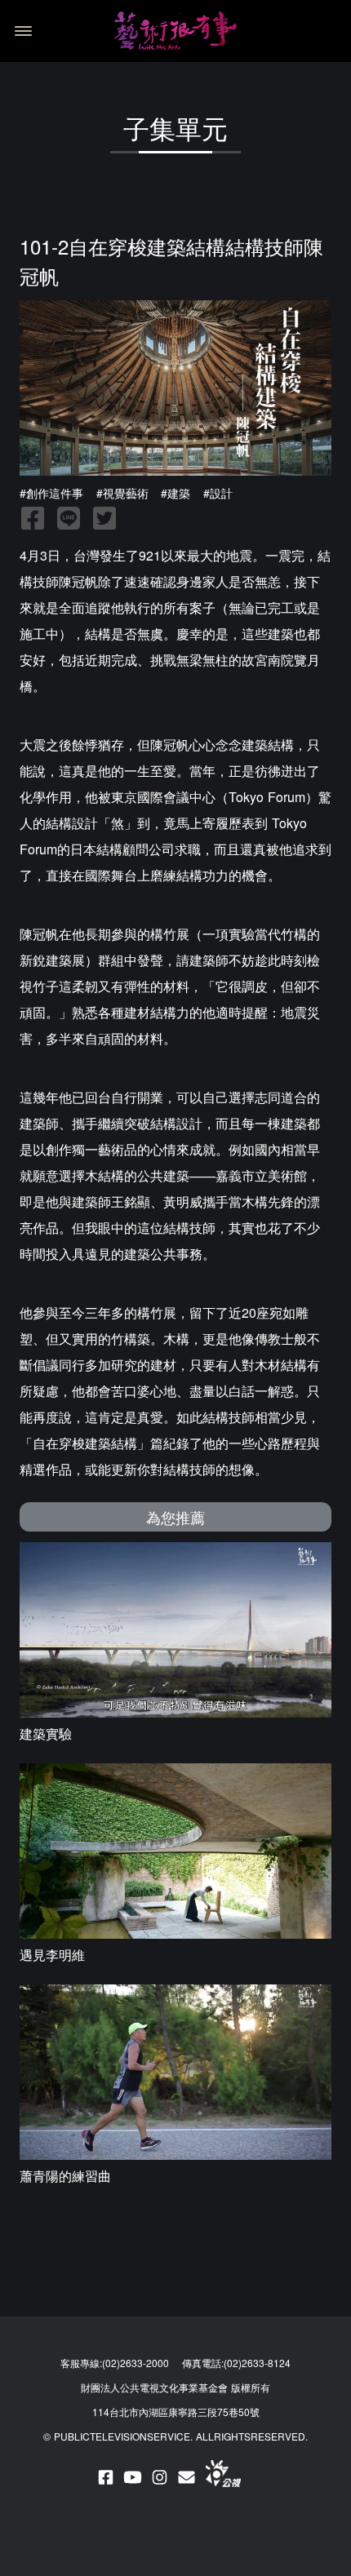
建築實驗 (46, 1734)
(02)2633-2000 (136, 2363)
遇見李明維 (52, 1955)
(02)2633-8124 (257, 2363)
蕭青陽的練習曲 (65, 2176)
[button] (21, 31)
